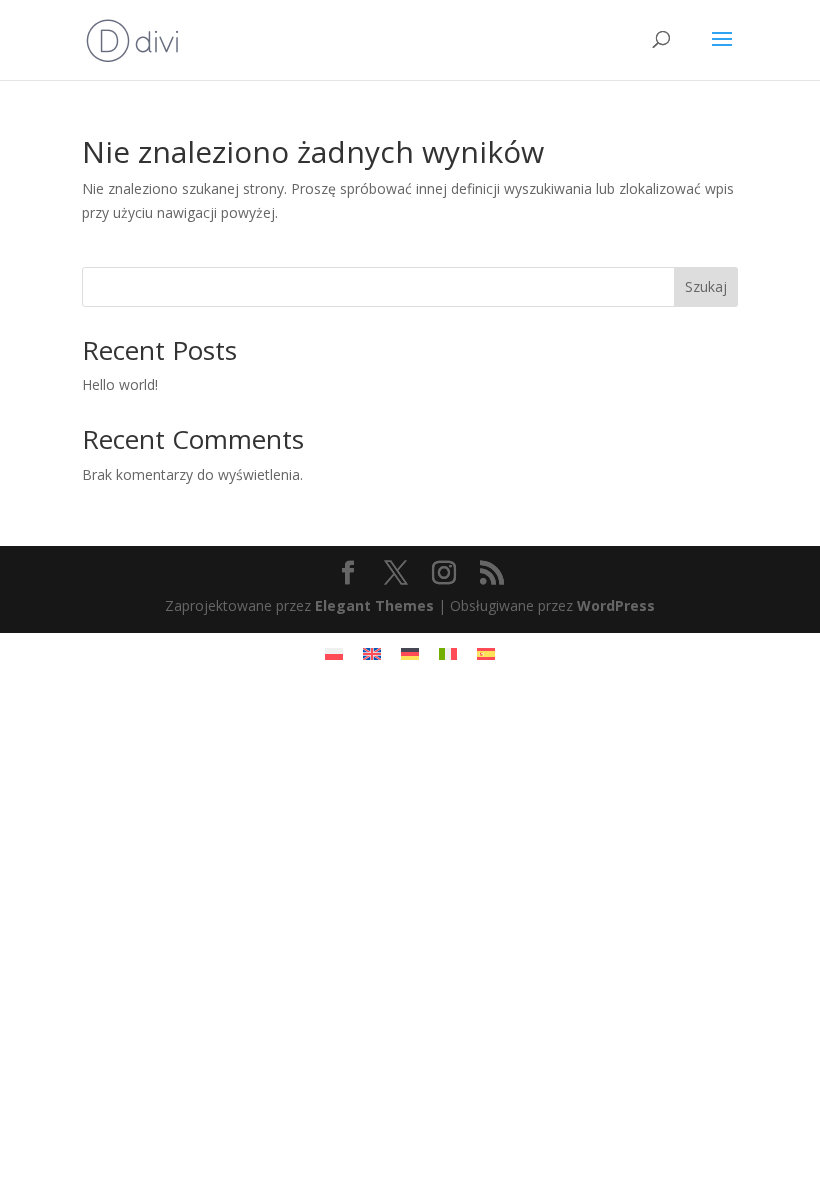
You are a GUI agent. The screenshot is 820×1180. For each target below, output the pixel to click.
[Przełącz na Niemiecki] (410, 653)
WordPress (616, 605)
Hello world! (120, 384)
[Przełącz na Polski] (334, 653)
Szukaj (706, 286)
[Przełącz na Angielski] (372, 653)
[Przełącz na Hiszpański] (486, 653)
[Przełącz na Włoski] (448, 653)
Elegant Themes (374, 605)
